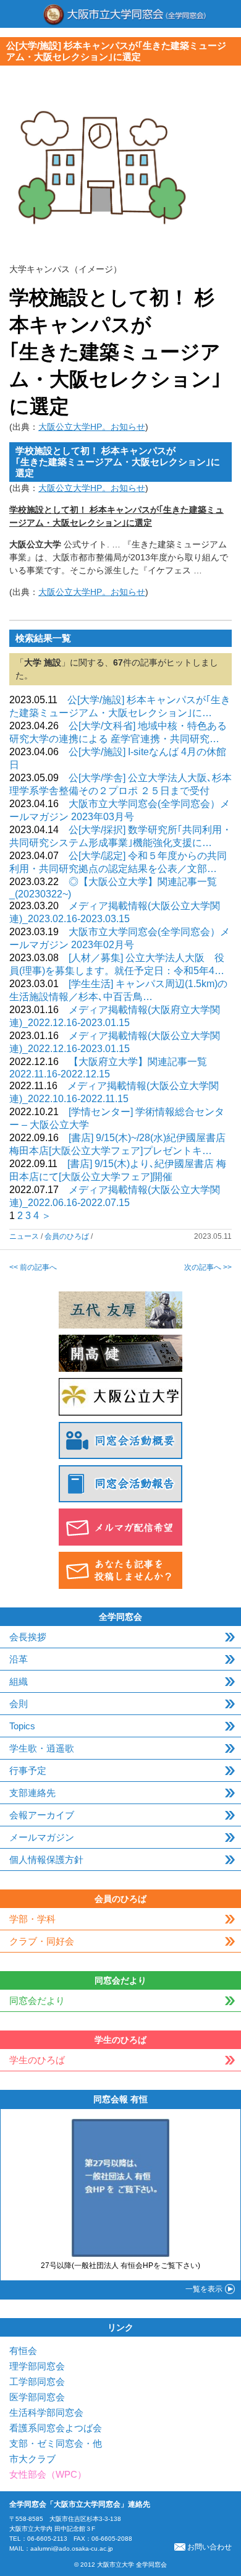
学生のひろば (37, 2060)
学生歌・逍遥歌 (42, 1748)
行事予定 (28, 1770)
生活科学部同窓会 (46, 2412)
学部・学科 (32, 1919)
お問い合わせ (209, 2547)
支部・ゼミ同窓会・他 (56, 2443)
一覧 (204, 2289)
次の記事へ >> (208, 1267)
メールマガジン (42, 1837)
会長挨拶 (28, 1637)
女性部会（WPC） (48, 2474)
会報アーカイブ (42, 1815)
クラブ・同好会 (42, 1941)
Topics (22, 1726)
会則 (19, 1704)
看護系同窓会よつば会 (56, 2428)
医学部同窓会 (37, 2397)
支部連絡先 (32, 1793)
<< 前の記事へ (33, 1267)
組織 (19, 1681)
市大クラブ (32, 2459)
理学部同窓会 (37, 2366)
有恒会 (23, 2351)
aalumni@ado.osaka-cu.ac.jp (72, 2548)
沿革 (19, 1659)
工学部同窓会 (37, 2381)
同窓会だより (37, 2000)
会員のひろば (67, 1236)
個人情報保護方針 (46, 1859)
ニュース (24, 1236)
